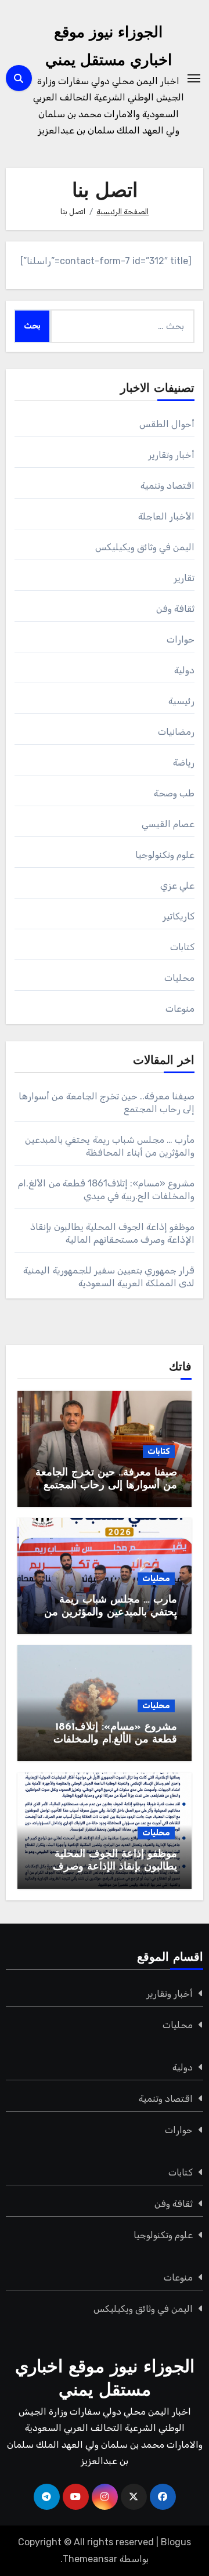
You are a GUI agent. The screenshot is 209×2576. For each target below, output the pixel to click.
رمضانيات (176, 732)
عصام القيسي (168, 824)
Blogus (176, 2542)
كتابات (182, 947)
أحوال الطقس (167, 424)
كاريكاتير (179, 916)
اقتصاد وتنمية (167, 486)
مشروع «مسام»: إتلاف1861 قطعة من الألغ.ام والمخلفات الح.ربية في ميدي (115, 1740)
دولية (184, 670)
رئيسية (181, 701)
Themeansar (90, 2559)
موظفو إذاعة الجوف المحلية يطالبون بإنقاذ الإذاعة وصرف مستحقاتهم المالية (115, 1867)
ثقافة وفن (175, 609)
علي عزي (177, 885)
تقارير (184, 578)
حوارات (181, 639)
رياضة (184, 762)
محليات (179, 978)
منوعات (180, 1009)
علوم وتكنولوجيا (165, 855)
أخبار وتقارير (171, 455)
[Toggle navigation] (194, 78)
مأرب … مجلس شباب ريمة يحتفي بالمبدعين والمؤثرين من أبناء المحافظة (111, 1613)
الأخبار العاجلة (166, 516)
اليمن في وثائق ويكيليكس (145, 547)
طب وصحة (174, 793)
